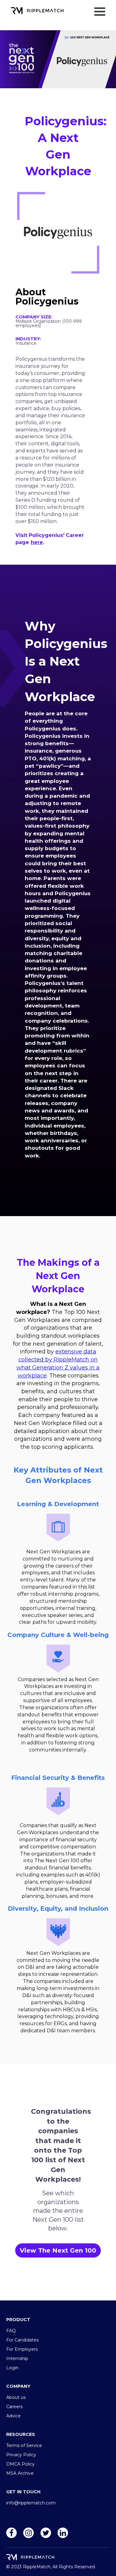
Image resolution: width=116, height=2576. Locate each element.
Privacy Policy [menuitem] (21, 2455)
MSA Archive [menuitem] (20, 2473)
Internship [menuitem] (17, 2358)
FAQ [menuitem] (11, 2331)
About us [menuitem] (16, 2397)
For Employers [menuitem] (22, 2349)
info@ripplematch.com (31, 2503)
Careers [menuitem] (14, 2407)
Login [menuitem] (12, 2368)
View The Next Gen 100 (58, 2250)
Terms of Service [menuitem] (24, 2445)
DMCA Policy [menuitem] (20, 2464)
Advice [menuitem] (13, 2416)
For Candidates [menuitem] (22, 2340)
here (37, 542)
